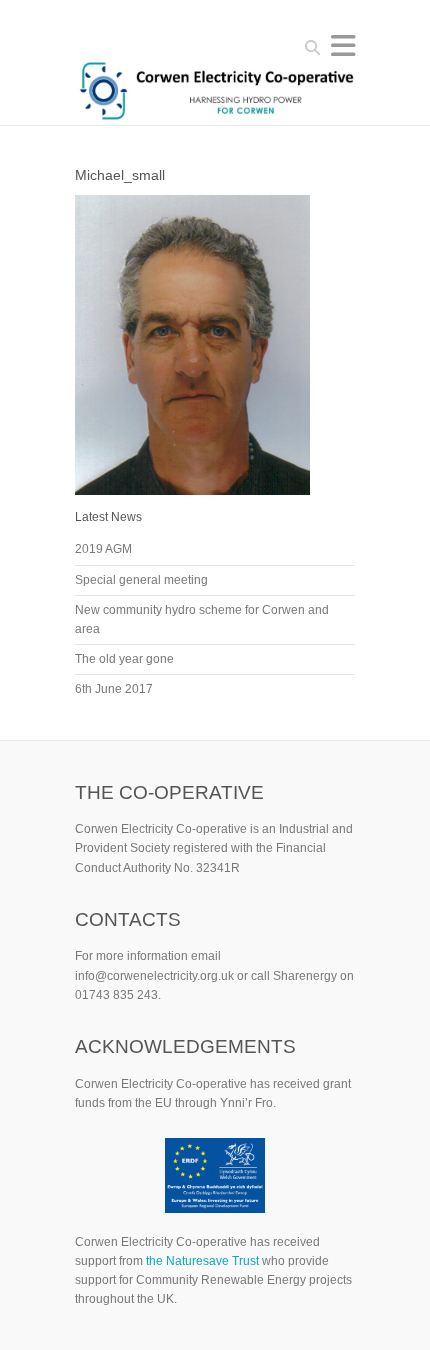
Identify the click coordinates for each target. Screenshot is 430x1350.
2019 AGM (103, 549)
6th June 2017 (114, 689)
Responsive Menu (343, 45)
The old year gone (124, 659)
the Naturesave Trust (202, 1261)
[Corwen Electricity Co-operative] (215, 93)
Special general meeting (141, 580)
